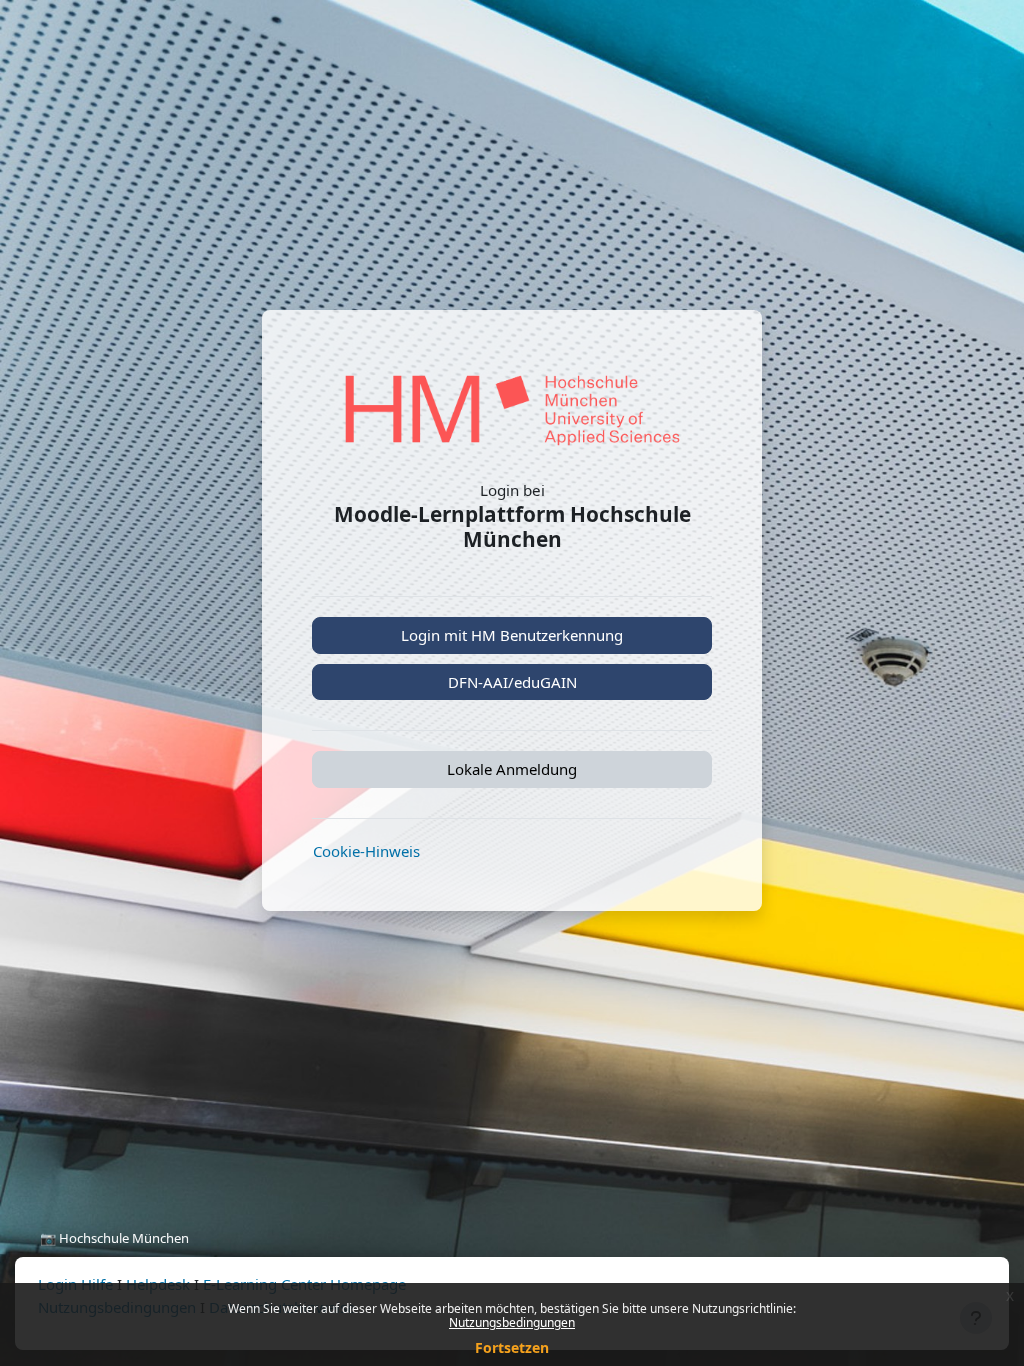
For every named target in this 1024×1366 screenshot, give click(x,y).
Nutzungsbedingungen (512, 1322)
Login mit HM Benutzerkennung (512, 635)
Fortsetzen (512, 1347)
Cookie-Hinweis (366, 851)
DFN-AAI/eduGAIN (512, 682)
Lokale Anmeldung (512, 769)
